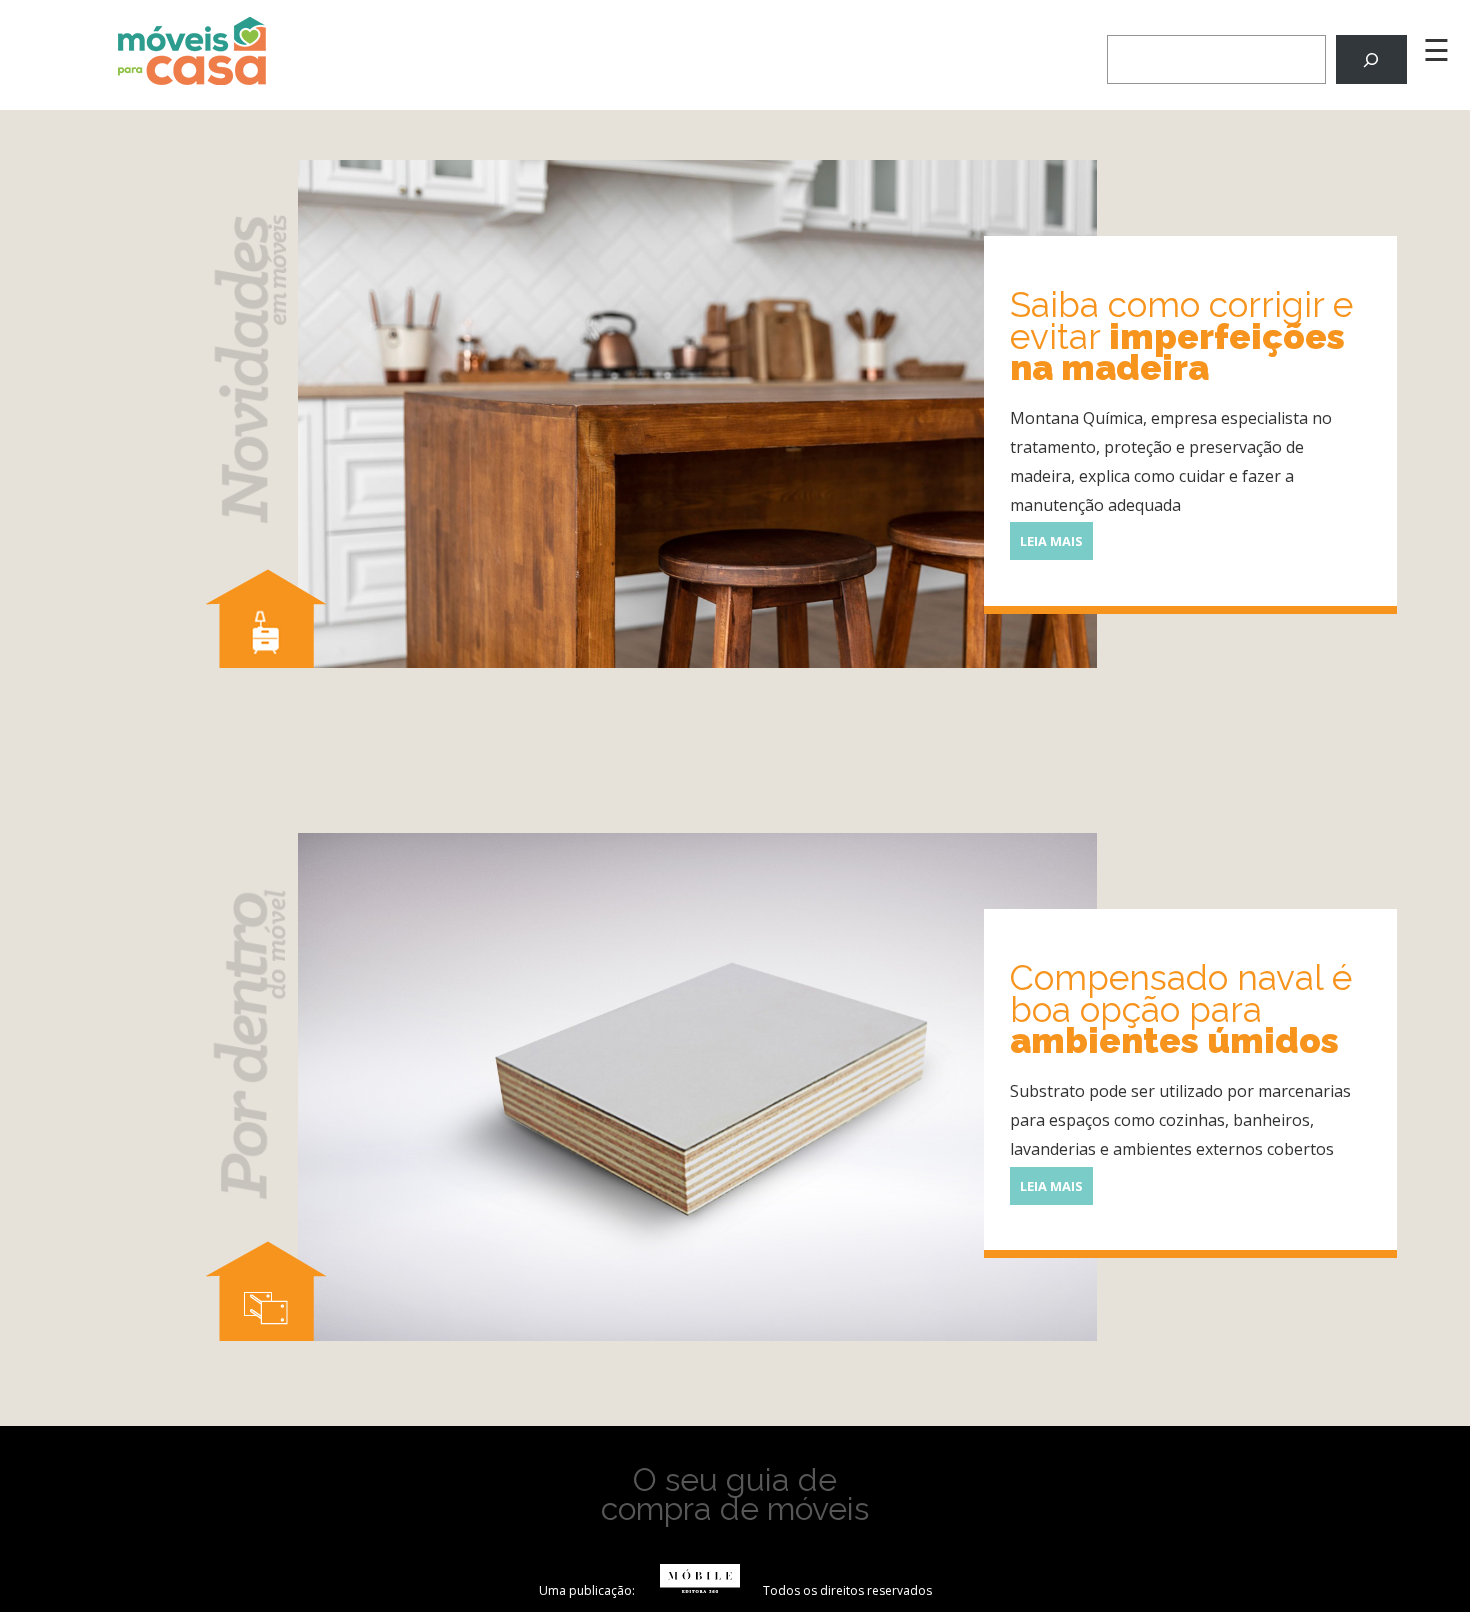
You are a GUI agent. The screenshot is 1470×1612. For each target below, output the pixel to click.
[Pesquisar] (1371, 59)
